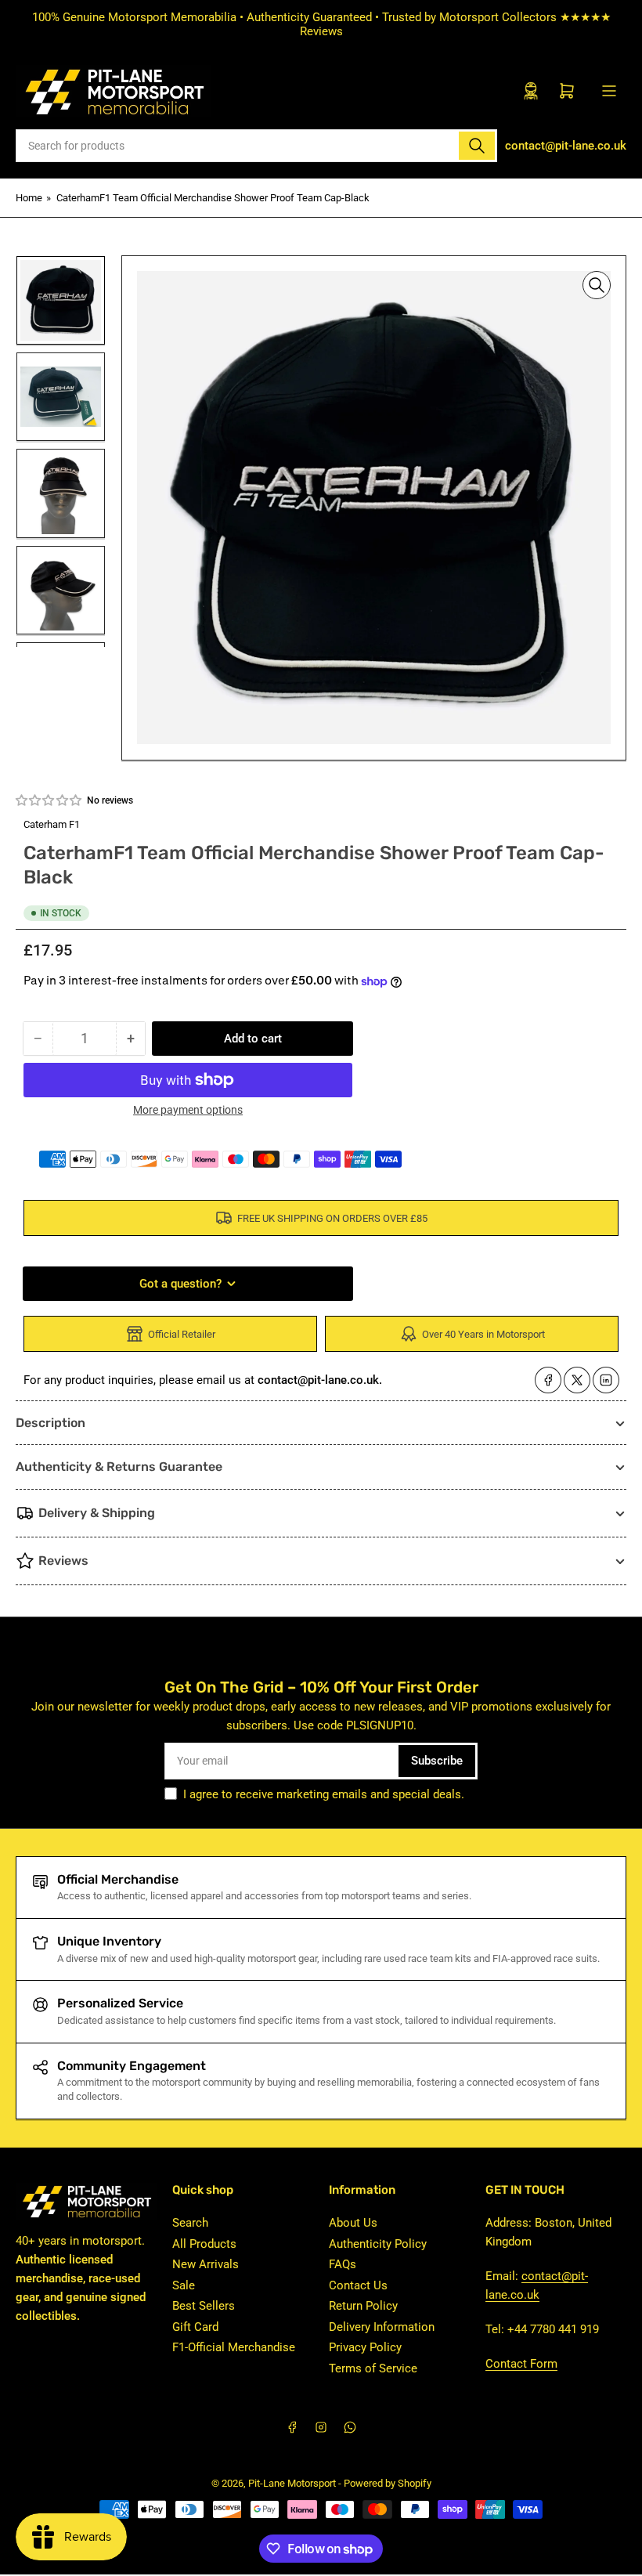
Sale (184, 2285)
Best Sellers (204, 2306)
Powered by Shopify (388, 2483)
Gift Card (195, 2327)
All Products (204, 2244)
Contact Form (521, 2364)
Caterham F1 (52, 824)
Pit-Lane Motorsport (292, 2483)
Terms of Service (373, 2368)
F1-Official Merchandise (234, 2347)
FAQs (343, 2264)
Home (29, 198)
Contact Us (358, 2285)
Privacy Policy (365, 2347)
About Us (353, 2223)
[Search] (477, 146)
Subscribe (437, 1761)
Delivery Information (382, 2327)
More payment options (188, 1110)
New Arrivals (206, 2264)
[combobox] (256, 146)
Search (190, 2223)
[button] (49, 800)
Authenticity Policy (378, 2244)
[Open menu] (609, 91)
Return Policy (363, 2306)
